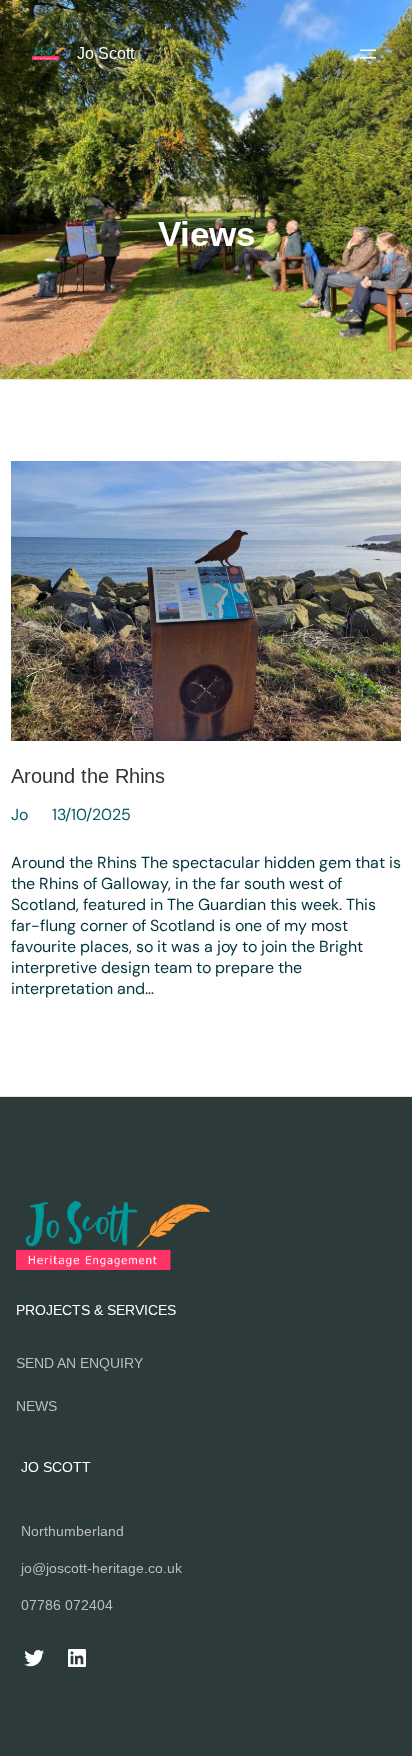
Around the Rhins (88, 776)
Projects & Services (96, 1310)
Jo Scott (105, 53)
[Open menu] (368, 54)
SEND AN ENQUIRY (79, 1363)
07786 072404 (67, 1605)
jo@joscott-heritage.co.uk (101, 1568)
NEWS (36, 1406)
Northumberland (72, 1531)
